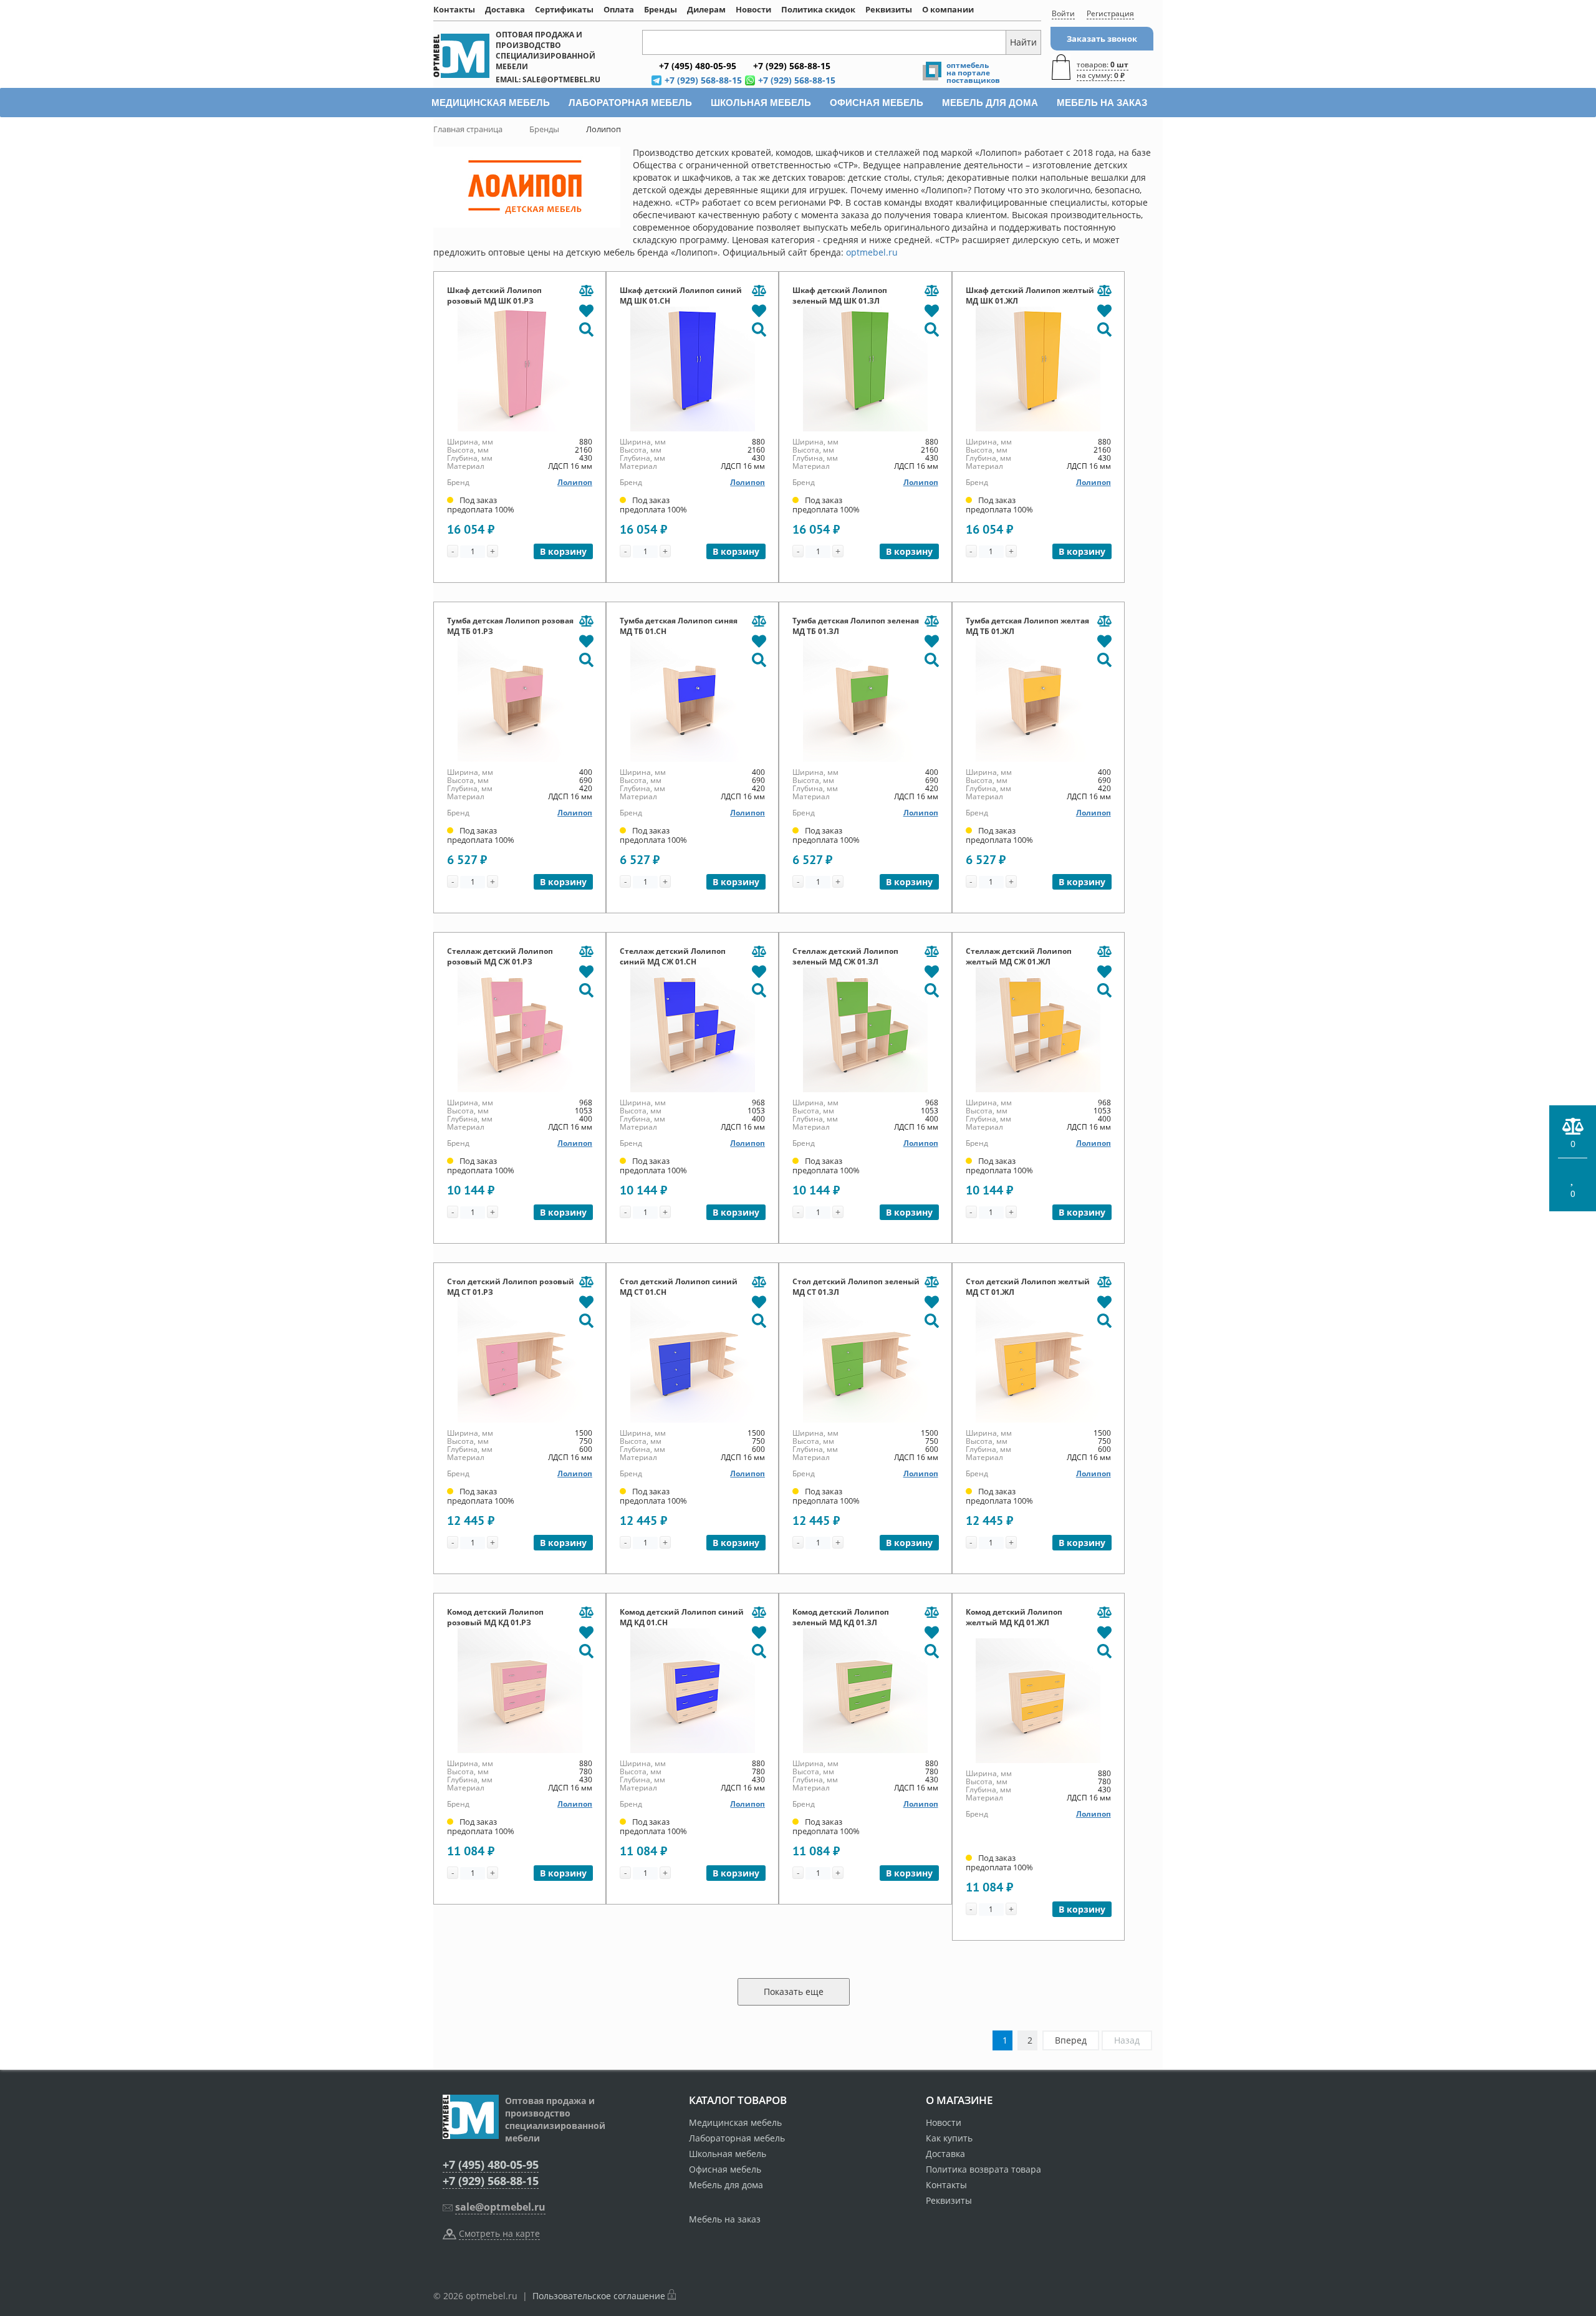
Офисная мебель (725, 2169)
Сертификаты (564, 9)
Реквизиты (889, 9)
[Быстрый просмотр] (586, 329)
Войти (1063, 13)
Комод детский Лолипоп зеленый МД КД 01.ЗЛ (841, 1617)
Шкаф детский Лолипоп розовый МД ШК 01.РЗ (494, 296)
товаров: (1103, 70)
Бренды (661, 9)
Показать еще (794, 1992)
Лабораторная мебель (737, 2138)
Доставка (505, 9)
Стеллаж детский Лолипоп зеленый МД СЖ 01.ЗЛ (845, 956)
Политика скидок (818, 9)
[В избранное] (586, 310)
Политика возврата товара (983, 2169)
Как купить (949, 2138)
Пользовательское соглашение (599, 2296)
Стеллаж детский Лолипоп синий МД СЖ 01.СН (673, 956)
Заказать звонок (1102, 39)
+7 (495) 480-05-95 (491, 2165)
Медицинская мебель (735, 2122)
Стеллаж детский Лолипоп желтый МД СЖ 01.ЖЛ (1019, 956)
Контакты (454, 9)
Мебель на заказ (725, 2219)
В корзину (563, 551)
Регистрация (1110, 13)
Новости (753, 9)
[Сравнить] (586, 291)
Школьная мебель (728, 2154)
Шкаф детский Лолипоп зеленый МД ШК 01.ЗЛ (840, 296)
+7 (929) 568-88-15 (491, 2181)
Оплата (619, 9)
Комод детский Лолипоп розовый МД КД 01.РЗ (495, 1617)
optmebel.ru (872, 252)
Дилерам (706, 9)
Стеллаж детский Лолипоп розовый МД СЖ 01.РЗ (500, 956)
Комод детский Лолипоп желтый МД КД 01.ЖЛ (1014, 1617)
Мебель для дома (726, 2185)
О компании (948, 9)
